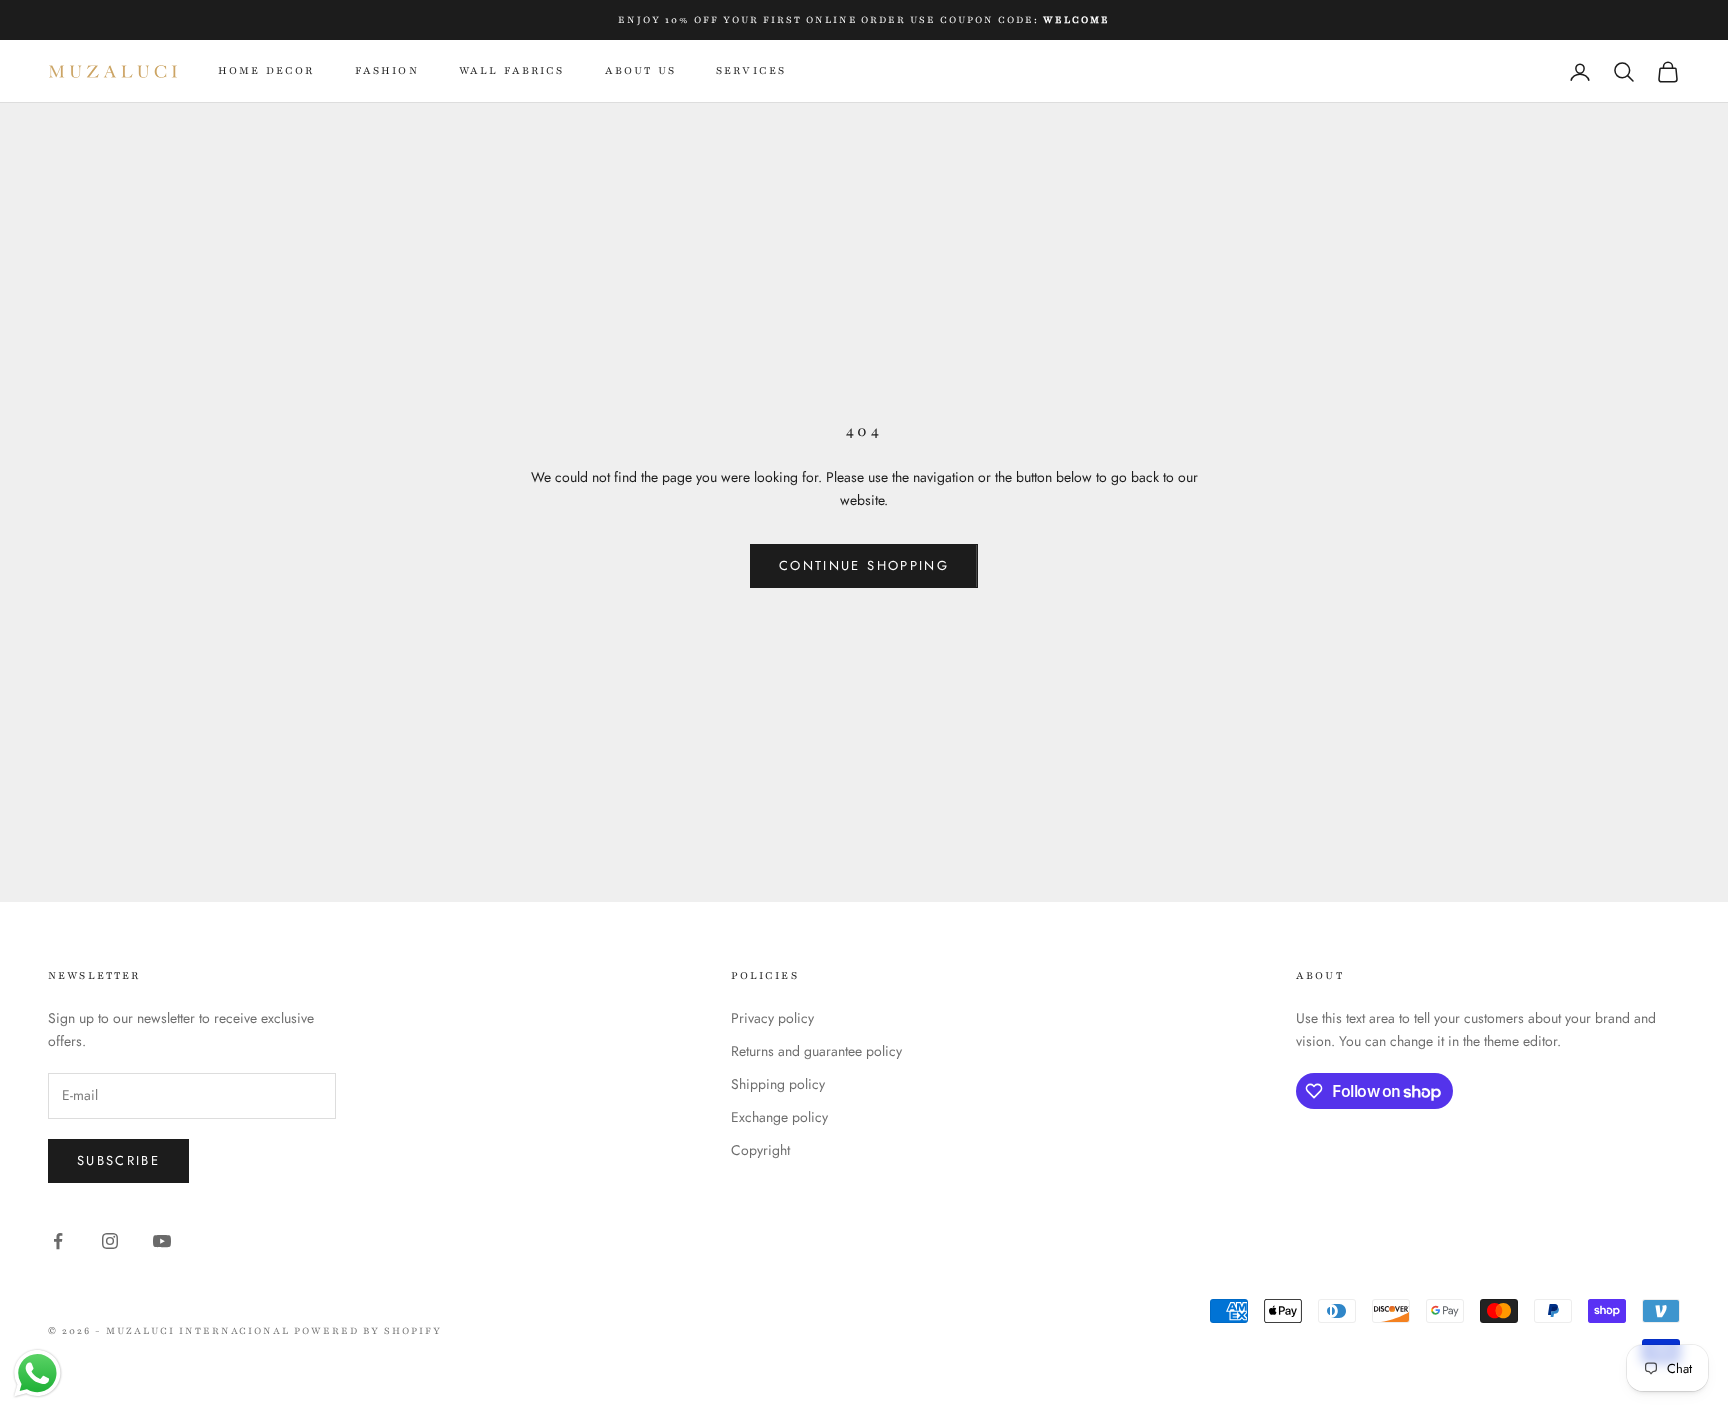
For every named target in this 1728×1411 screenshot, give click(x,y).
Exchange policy (779, 1117)
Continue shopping (864, 565)
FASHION (387, 70)
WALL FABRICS (512, 70)
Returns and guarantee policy (816, 1051)
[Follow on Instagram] (110, 1241)
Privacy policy (772, 1018)
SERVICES (751, 70)
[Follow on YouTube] (162, 1241)
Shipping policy (778, 1084)
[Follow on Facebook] (58, 1241)
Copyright (760, 1150)
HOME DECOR (266, 70)
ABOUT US (640, 70)
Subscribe (118, 1160)
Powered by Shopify (368, 1330)
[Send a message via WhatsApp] (37, 1373)
